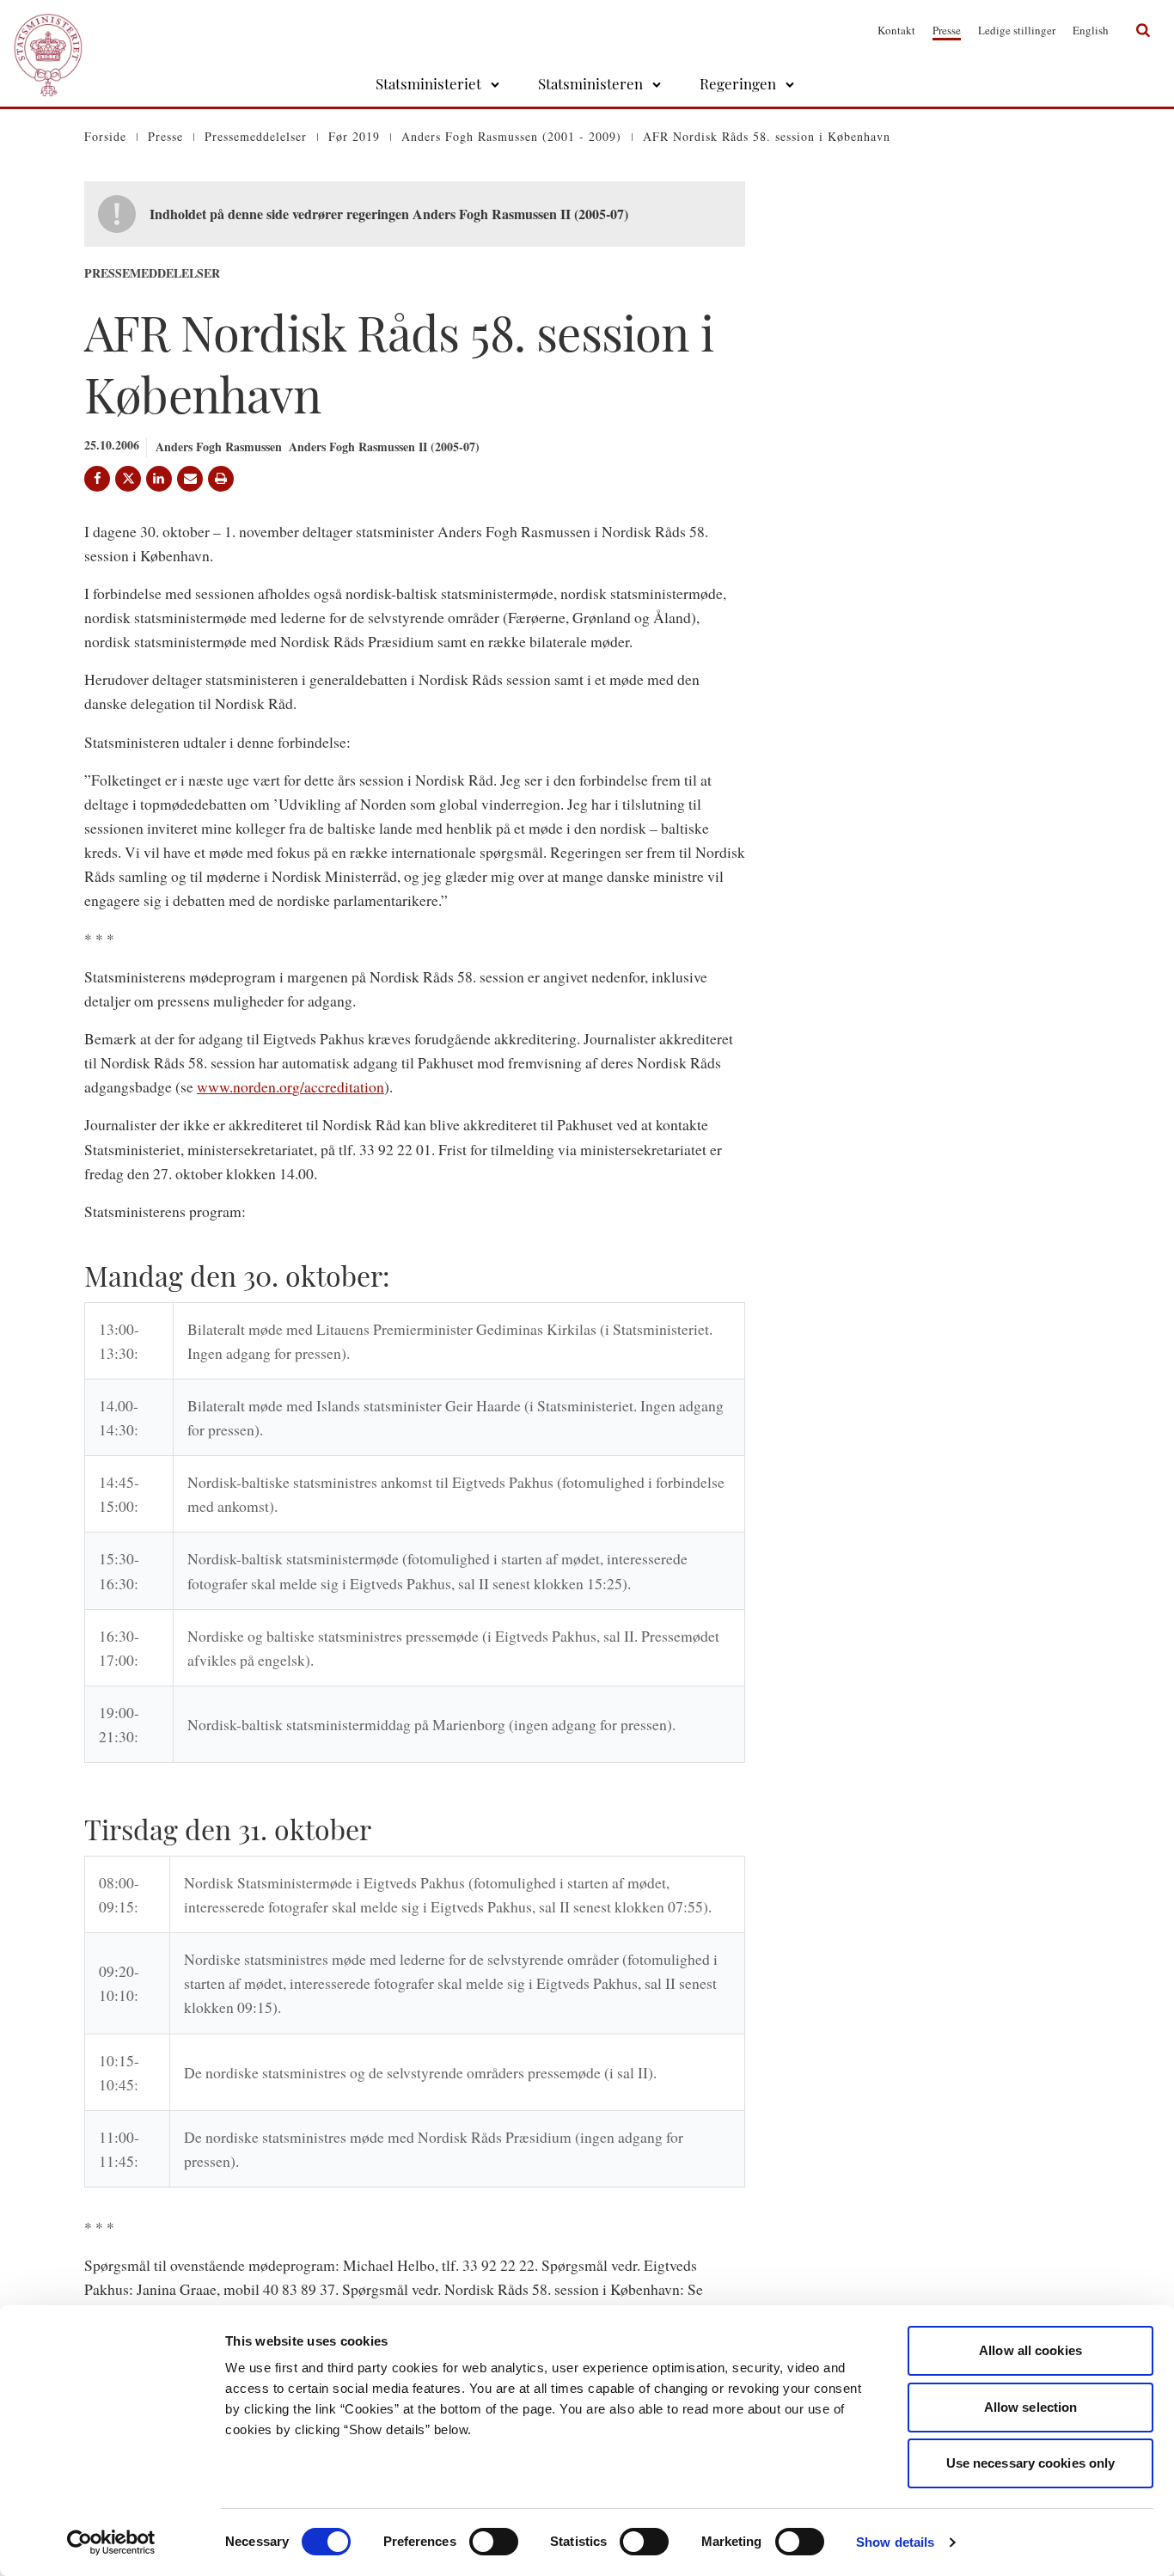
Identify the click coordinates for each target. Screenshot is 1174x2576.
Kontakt (896, 30)
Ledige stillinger (1017, 30)
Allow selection (1031, 2407)
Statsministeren (590, 83)
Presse (947, 30)
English (1091, 30)
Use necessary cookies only (1031, 2463)
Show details (895, 2542)
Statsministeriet (428, 83)
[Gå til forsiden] (48, 30)
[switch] (494, 2542)
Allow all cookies (1030, 2350)
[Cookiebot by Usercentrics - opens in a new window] (111, 2542)
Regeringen (738, 83)
